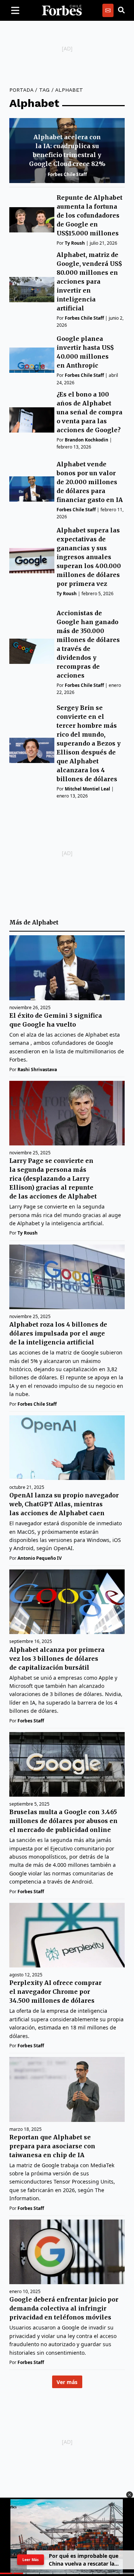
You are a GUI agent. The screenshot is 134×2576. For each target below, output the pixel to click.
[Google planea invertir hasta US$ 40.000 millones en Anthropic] (32, 360)
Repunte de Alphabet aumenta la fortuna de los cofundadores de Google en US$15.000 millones (90, 215)
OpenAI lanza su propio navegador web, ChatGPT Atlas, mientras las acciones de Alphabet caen (64, 1504)
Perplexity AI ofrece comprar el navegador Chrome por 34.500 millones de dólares (55, 1992)
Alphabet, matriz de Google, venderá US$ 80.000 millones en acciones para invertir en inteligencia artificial (89, 281)
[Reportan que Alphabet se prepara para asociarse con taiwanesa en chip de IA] (67, 2089)
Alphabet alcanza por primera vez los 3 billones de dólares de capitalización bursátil (57, 1659)
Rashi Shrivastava (37, 1069)
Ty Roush (75, 243)
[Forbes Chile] (62, 10)
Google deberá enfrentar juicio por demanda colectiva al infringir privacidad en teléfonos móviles (64, 2308)
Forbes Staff (31, 1721)
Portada (21, 90)
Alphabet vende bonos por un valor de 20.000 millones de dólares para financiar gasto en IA (90, 482)
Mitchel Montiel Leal (87, 789)
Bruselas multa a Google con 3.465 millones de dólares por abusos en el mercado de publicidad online (63, 1821)
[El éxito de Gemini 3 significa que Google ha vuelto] (67, 968)
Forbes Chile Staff (67, 174)
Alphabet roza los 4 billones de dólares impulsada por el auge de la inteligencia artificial (58, 1333)
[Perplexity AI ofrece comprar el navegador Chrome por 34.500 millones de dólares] (67, 1935)
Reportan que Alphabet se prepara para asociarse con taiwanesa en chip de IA (52, 2146)
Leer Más (31, 2559)
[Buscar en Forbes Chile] (121, 10)
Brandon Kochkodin (87, 440)
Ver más (67, 2382)
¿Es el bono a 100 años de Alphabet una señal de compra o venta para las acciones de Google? (90, 412)
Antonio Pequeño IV (40, 1558)
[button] (130, 2495)
